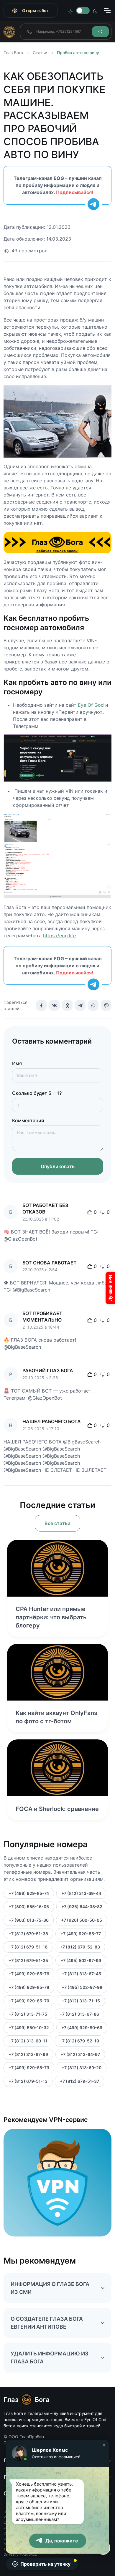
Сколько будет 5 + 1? (37, 1093)
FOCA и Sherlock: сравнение (57, 1809)
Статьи (40, 53)
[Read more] (57, 1568)
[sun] (70, 11)
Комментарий (28, 1120)
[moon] (95, 11)
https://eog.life (59, 936)
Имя (17, 1063)
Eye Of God (91, 705)
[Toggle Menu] (107, 11)
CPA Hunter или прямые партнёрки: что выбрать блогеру (51, 1617)
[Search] (100, 32)
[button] (104, 2445)
